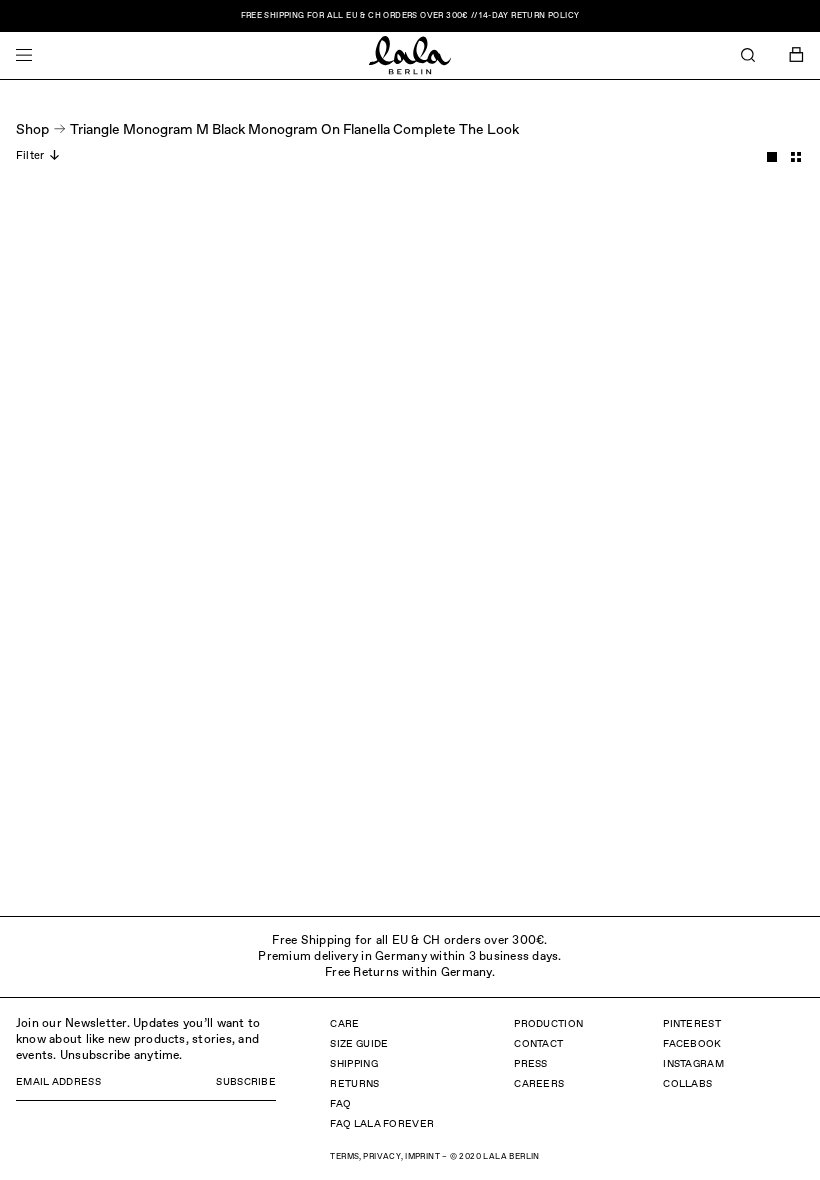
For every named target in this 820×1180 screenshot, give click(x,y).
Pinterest (692, 1024)
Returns (354, 1084)
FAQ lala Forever (382, 1124)
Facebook (692, 1044)
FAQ (340, 1104)
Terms (344, 1157)
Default (772, 157)
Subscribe (246, 1082)
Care (344, 1024)
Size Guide (359, 1044)
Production (548, 1024)
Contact (538, 1044)
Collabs (687, 1084)
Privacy (382, 1157)
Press (531, 1064)
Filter (30, 155)
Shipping (353, 1064)
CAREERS (539, 1084)
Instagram (693, 1064)
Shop (32, 130)
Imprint (422, 1157)
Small (796, 157)
